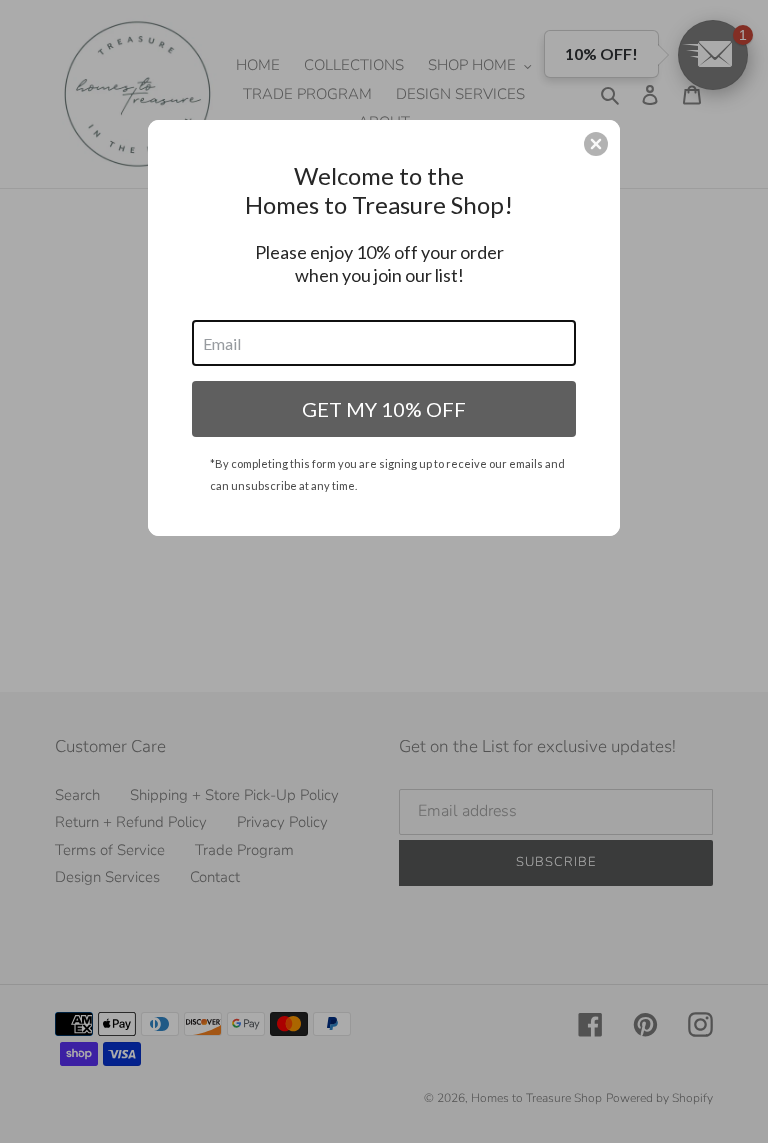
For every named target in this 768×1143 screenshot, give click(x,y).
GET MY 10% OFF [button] (384, 409)
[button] (596, 144)
